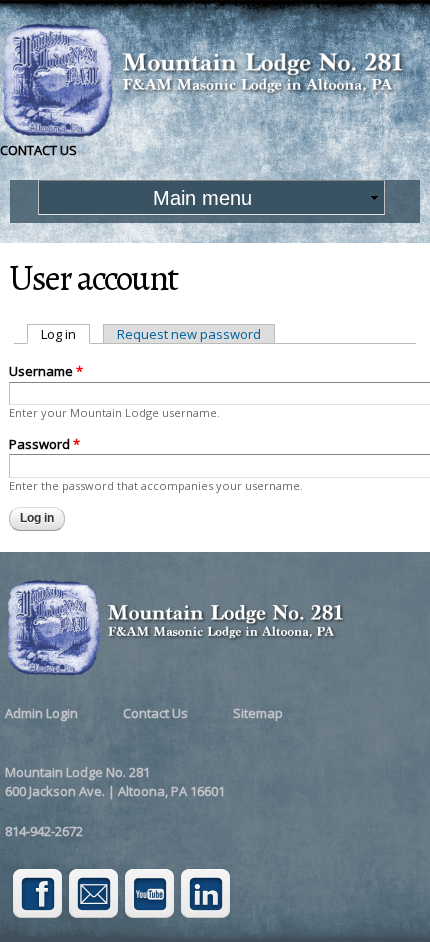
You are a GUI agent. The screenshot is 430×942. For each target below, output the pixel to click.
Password (44, 444)
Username (46, 371)
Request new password (189, 334)
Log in (65, 334)
